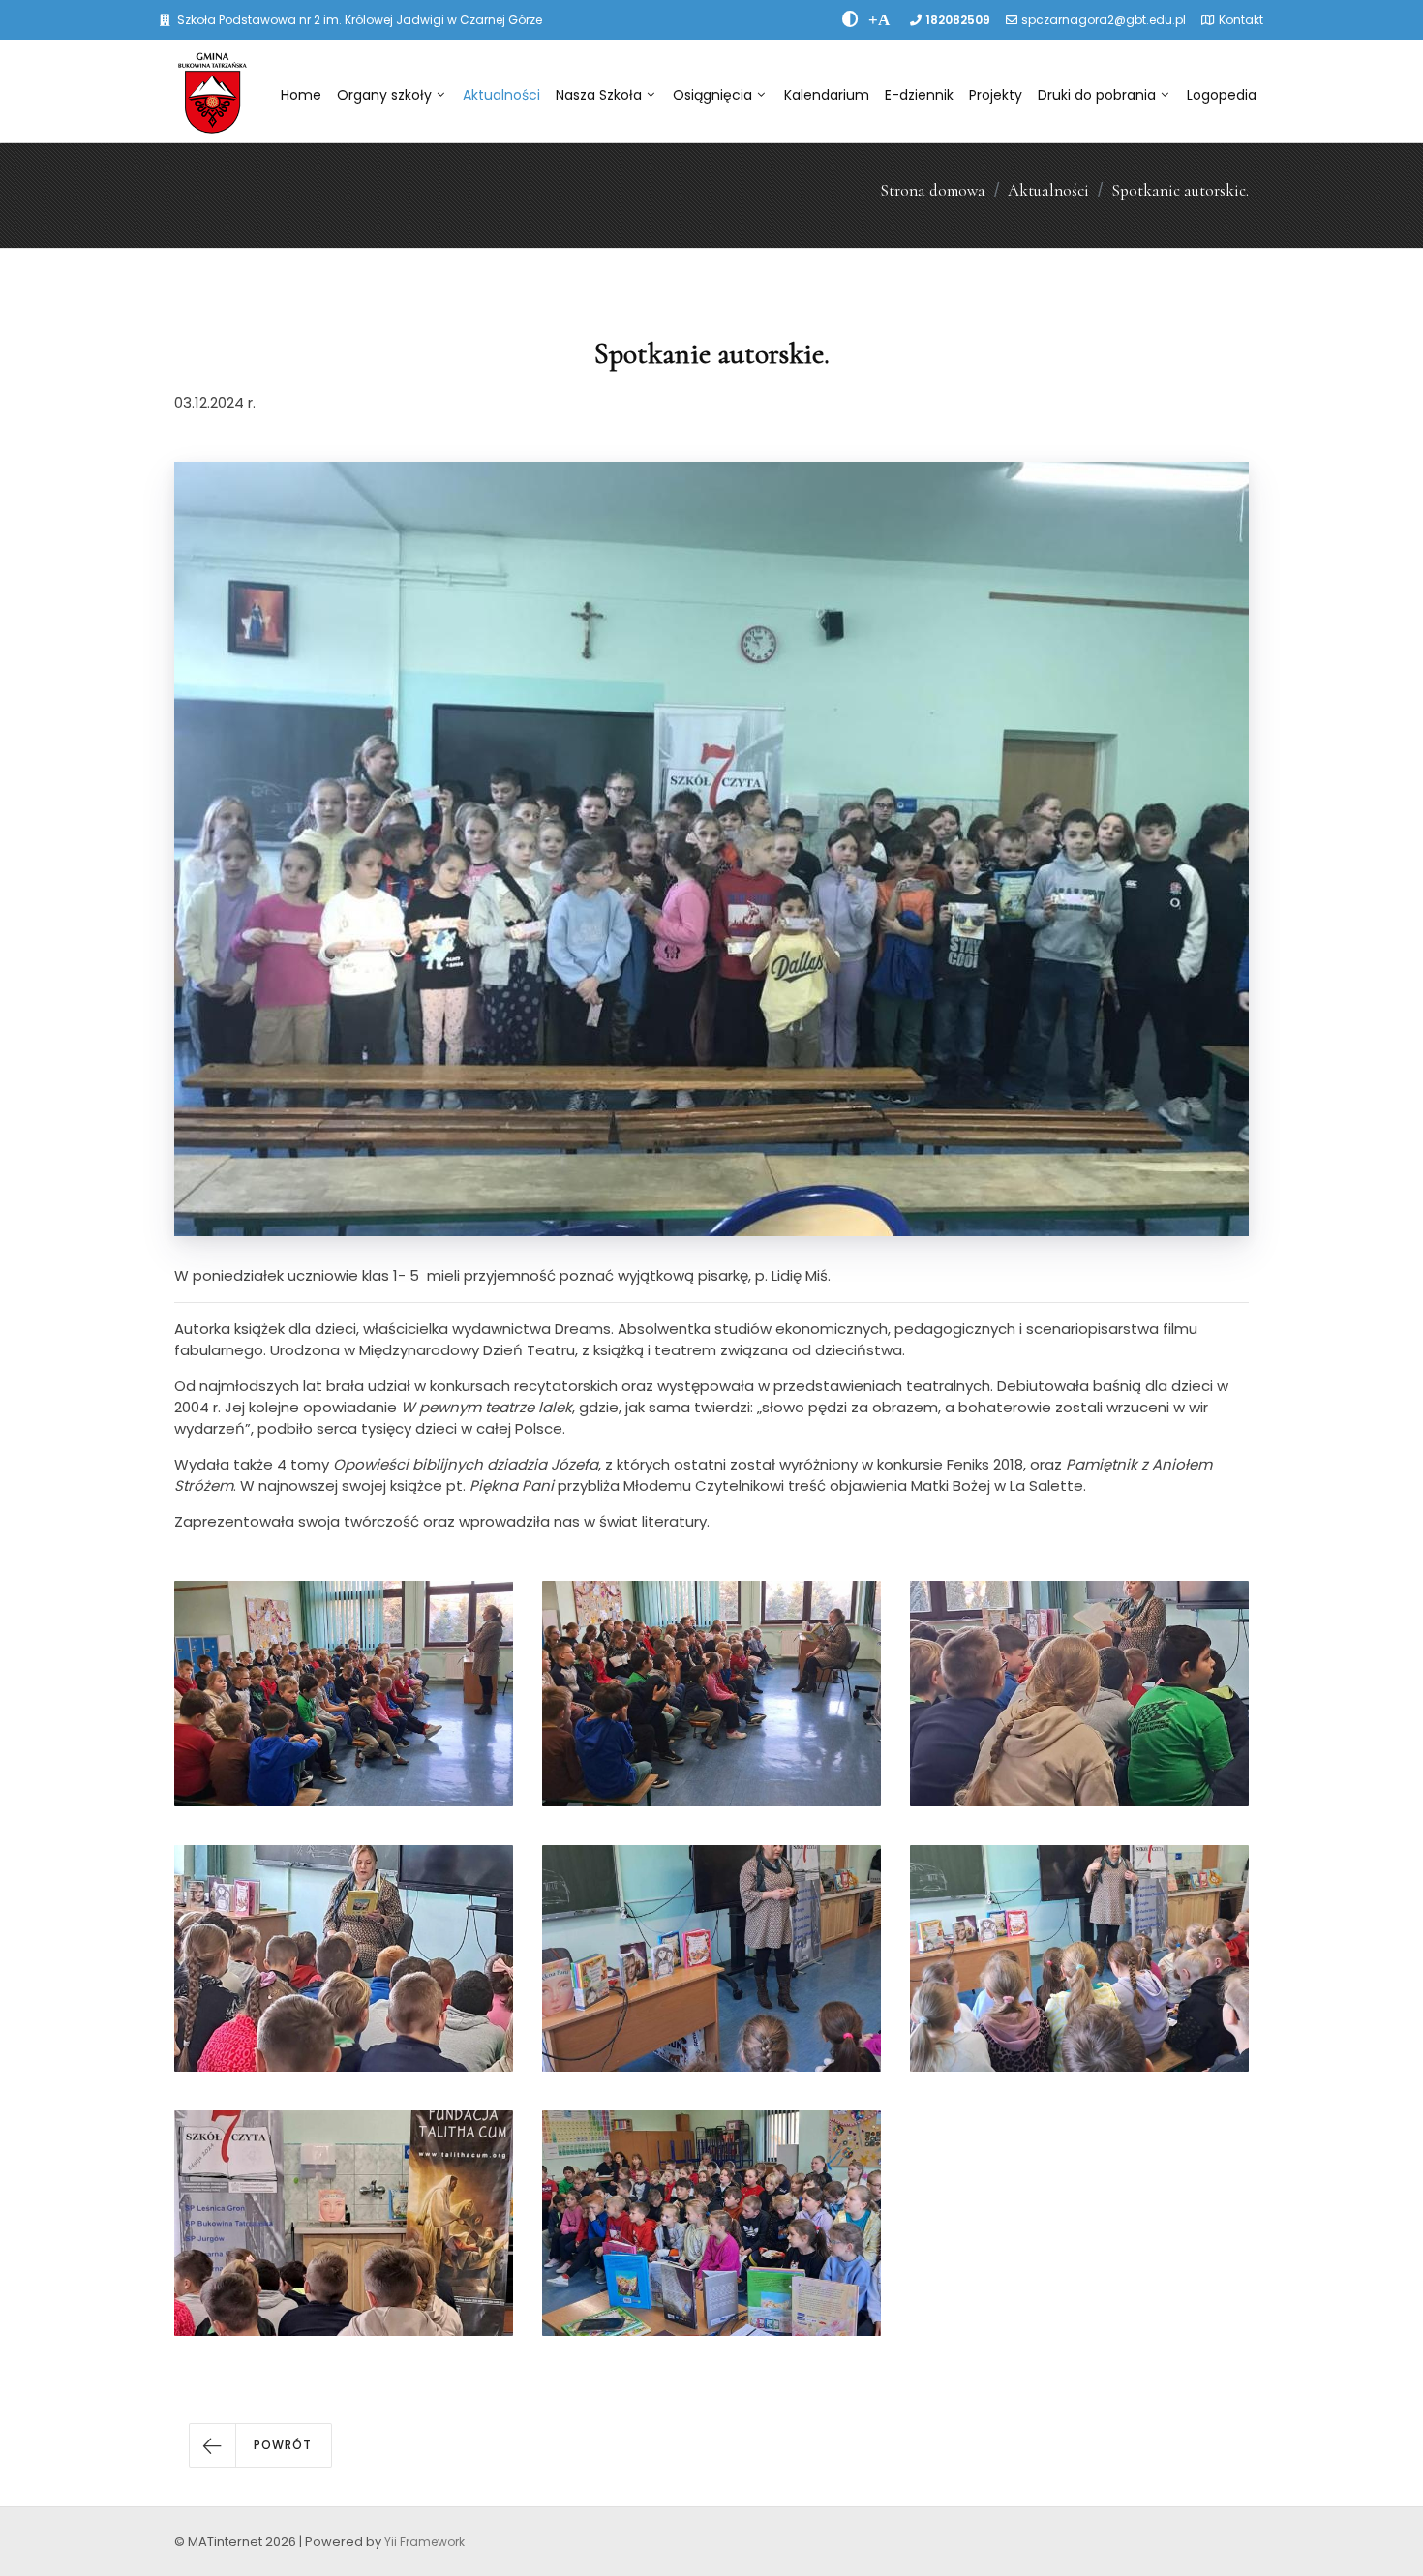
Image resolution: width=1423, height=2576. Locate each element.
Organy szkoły (384, 95)
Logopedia (1222, 95)
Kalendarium (827, 95)
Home (301, 95)
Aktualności (501, 95)
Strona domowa (933, 190)
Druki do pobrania (1097, 95)
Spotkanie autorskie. (1180, 190)
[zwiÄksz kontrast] (850, 19)
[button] (260, 2445)
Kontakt (1241, 20)
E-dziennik (919, 95)
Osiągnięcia (712, 95)
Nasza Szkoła (599, 95)
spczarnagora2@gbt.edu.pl (1104, 20)
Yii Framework (424, 2542)
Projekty (996, 95)
